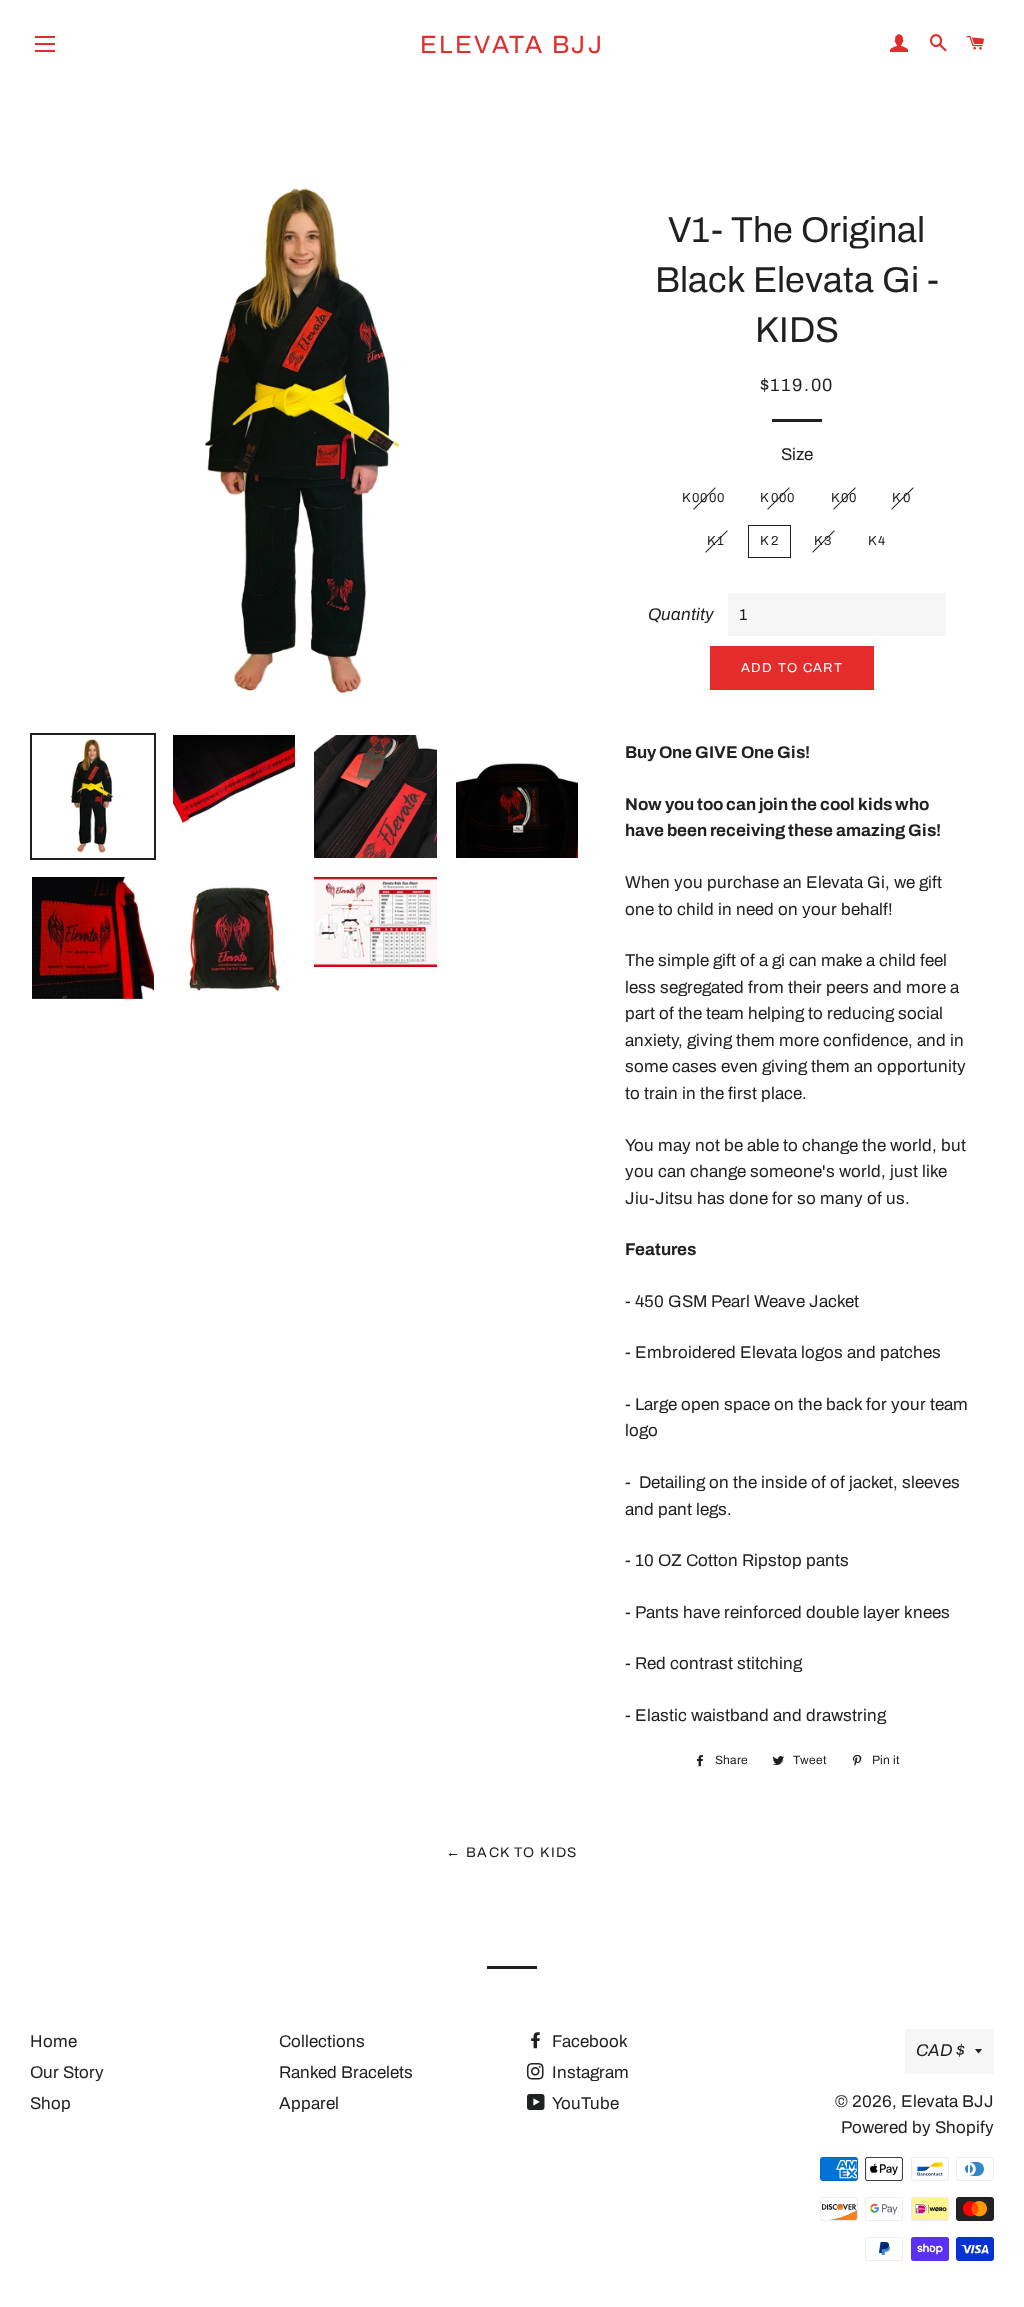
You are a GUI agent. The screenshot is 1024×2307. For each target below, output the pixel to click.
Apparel (309, 2103)
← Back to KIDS (512, 1852)
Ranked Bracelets (346, 2072)
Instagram (588, 2072)
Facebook (588, 2041)
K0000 (704, 498)
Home (53, 2041)
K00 (844, 498)
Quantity (681, 614)
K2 (769, 541)
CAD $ (940, 2050)
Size (797, 454)
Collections (322, 2041)
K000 (777, 498)
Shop (50, 2103)
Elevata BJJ (512, 44)
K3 (823, 541)
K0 (901, 498)
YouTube (584, 2103)
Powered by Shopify (917, 2127)
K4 (877, 541)
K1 (716, 541)
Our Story (67, 2072)
